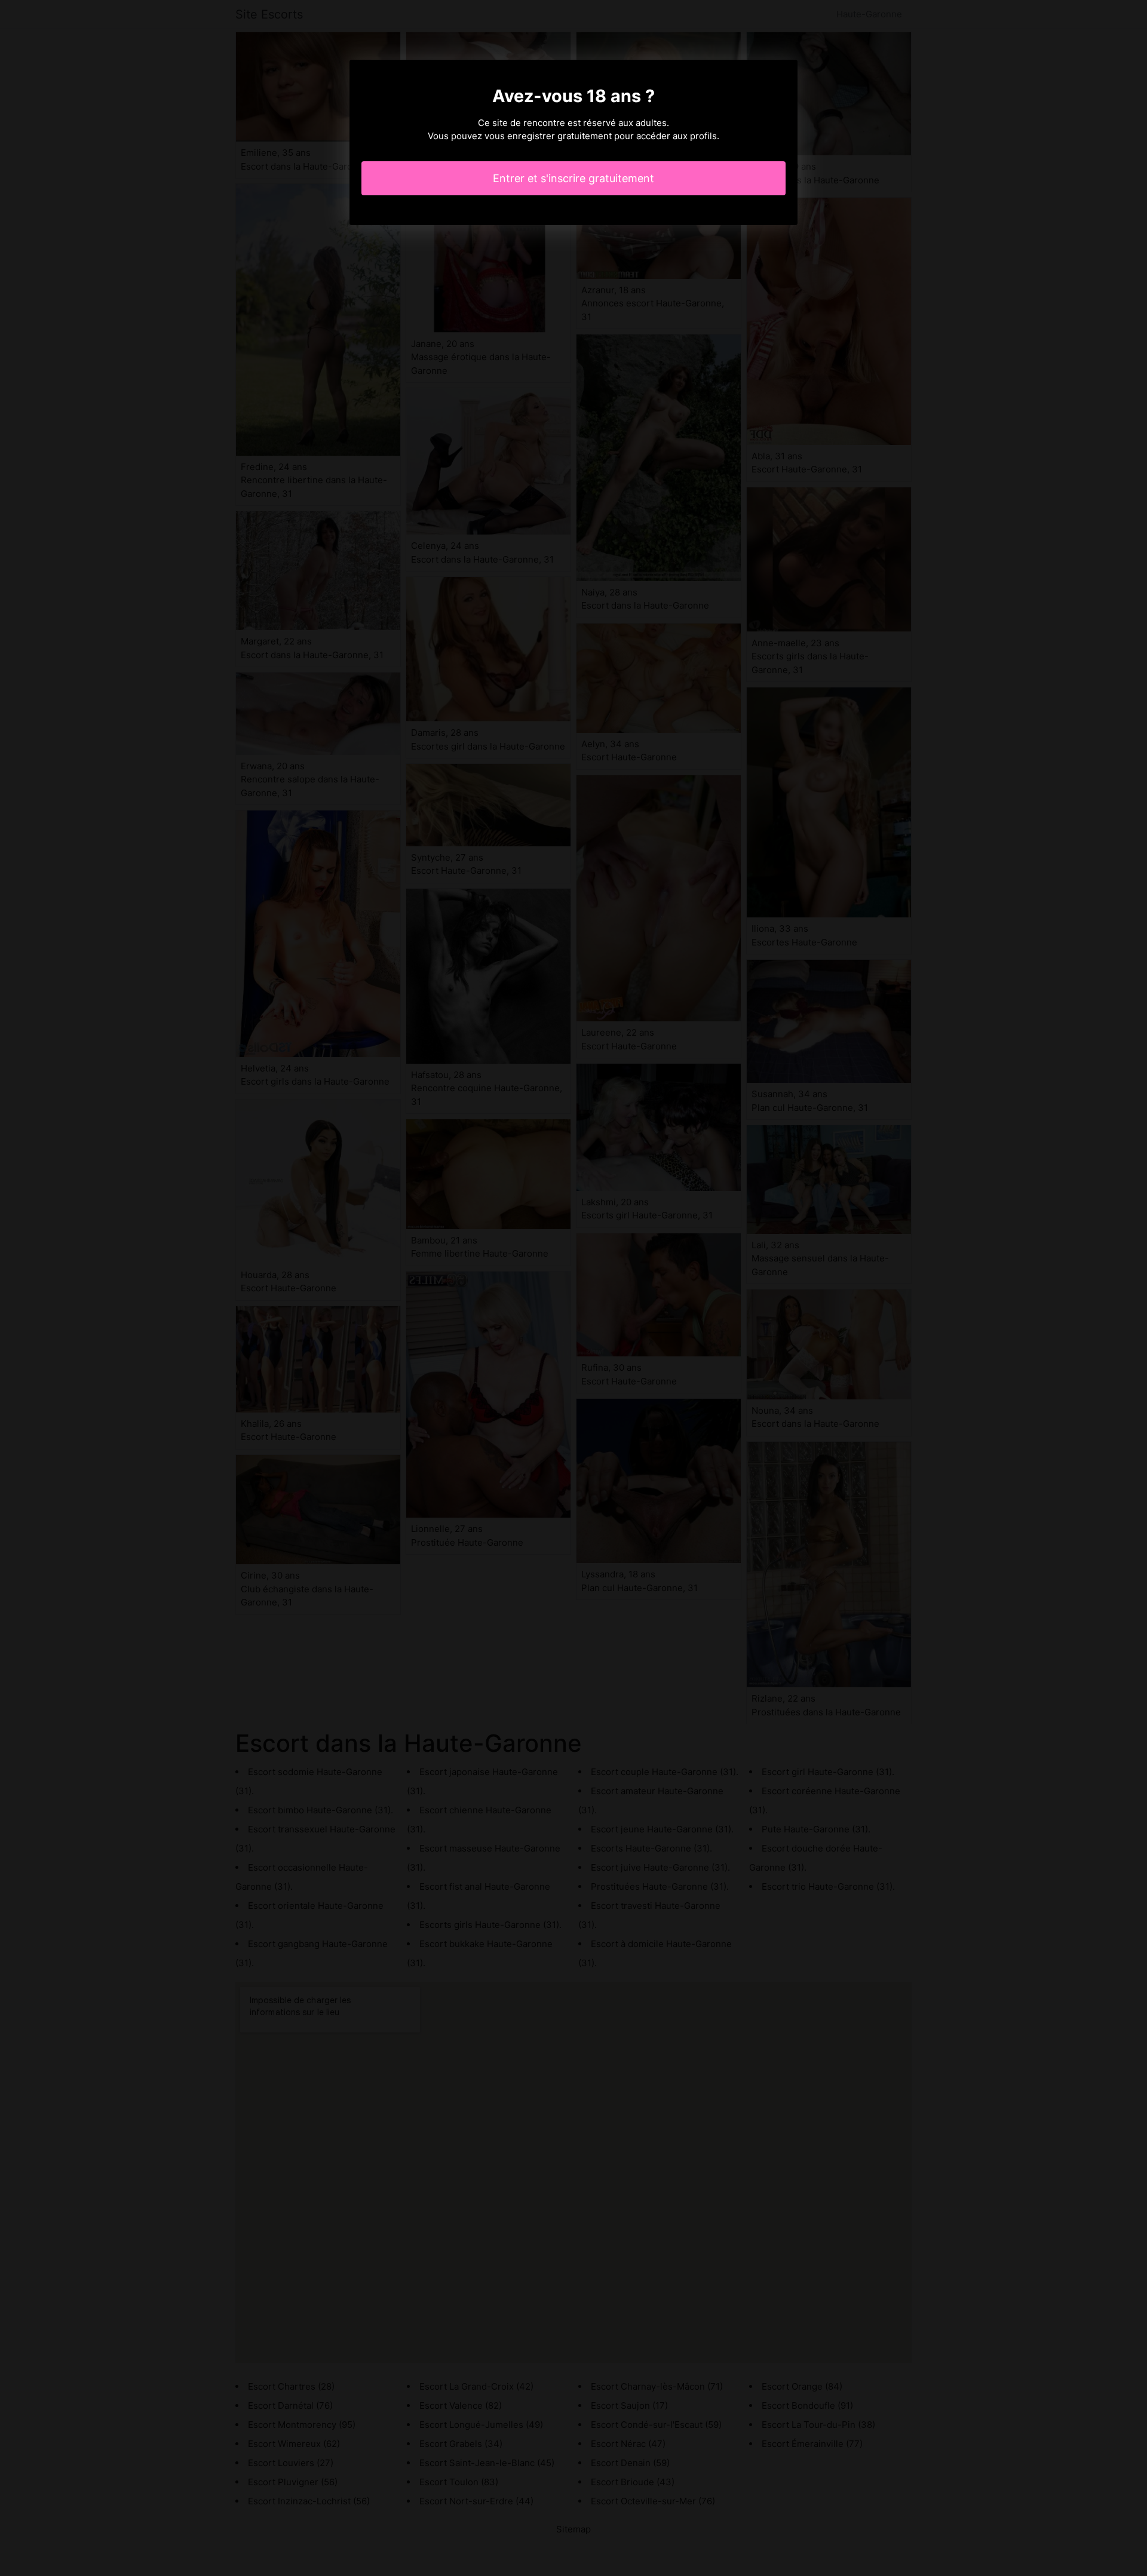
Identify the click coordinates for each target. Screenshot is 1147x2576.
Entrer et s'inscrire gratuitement (573, 178)
